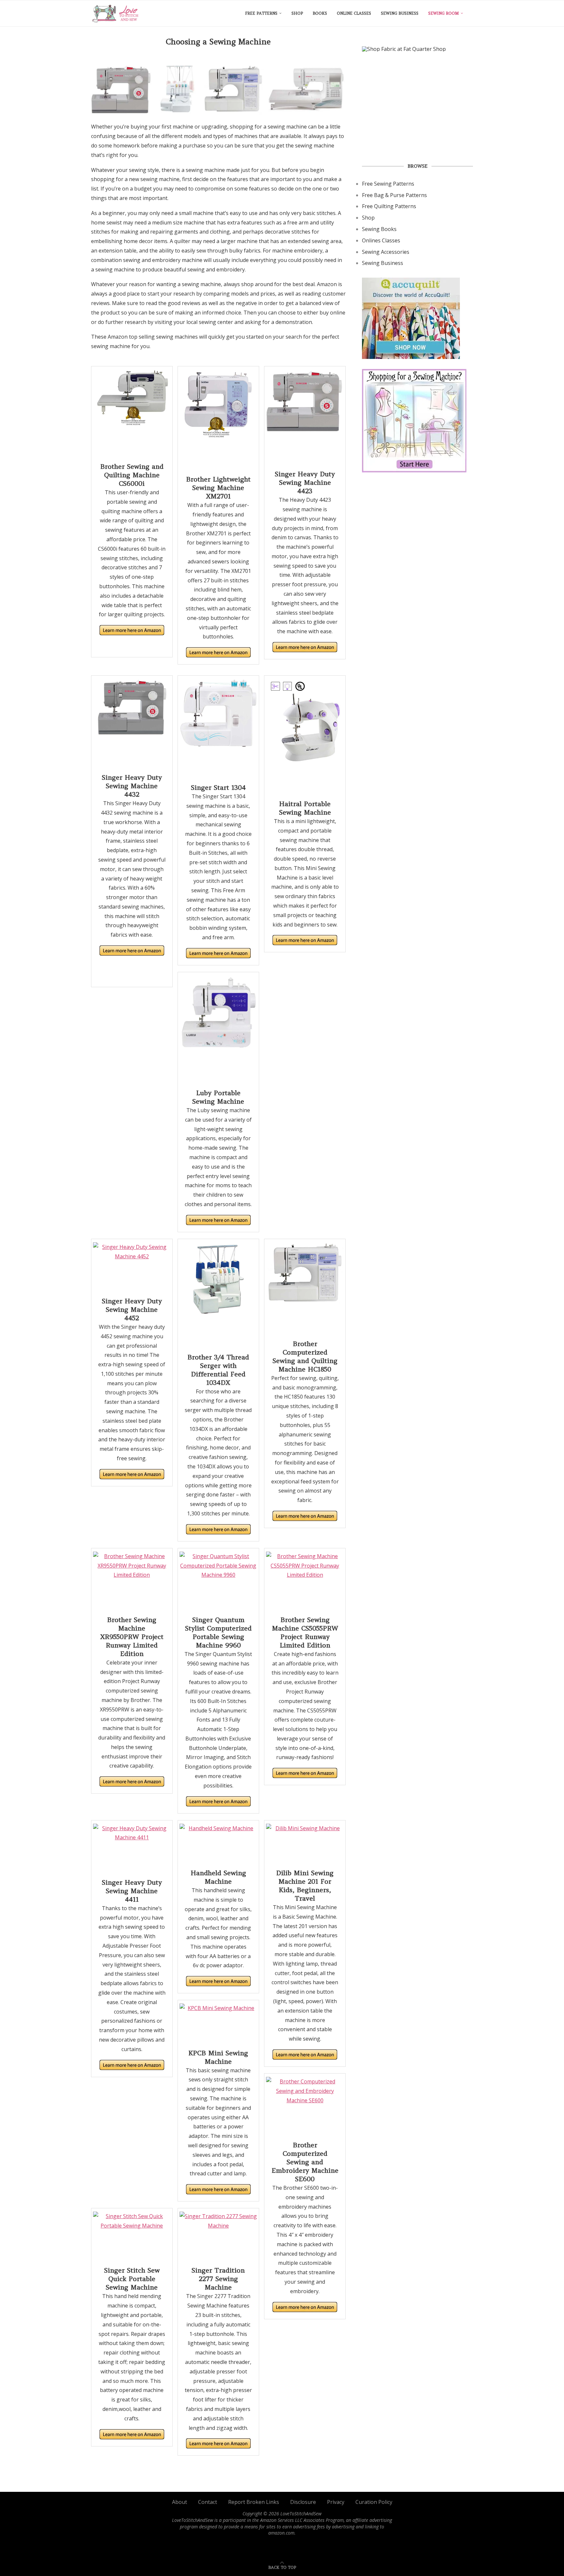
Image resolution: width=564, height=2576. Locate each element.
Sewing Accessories (386, 252)
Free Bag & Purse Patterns (394, 195)
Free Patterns (261, 13)
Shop (297, 13)
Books (320, 13)
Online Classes (354, 13)
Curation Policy (374, 2502)
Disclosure (303, 2502)
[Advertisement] (417, 107)
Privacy (336, 2502)
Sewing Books (379, 229)
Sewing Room (444, 13)
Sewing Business (400, 13)
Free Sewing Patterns (388, 184)
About (180, 2502)
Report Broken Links (254, 2502)
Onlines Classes (381, 240)
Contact (208, 2502)
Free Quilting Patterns (389, 206)
